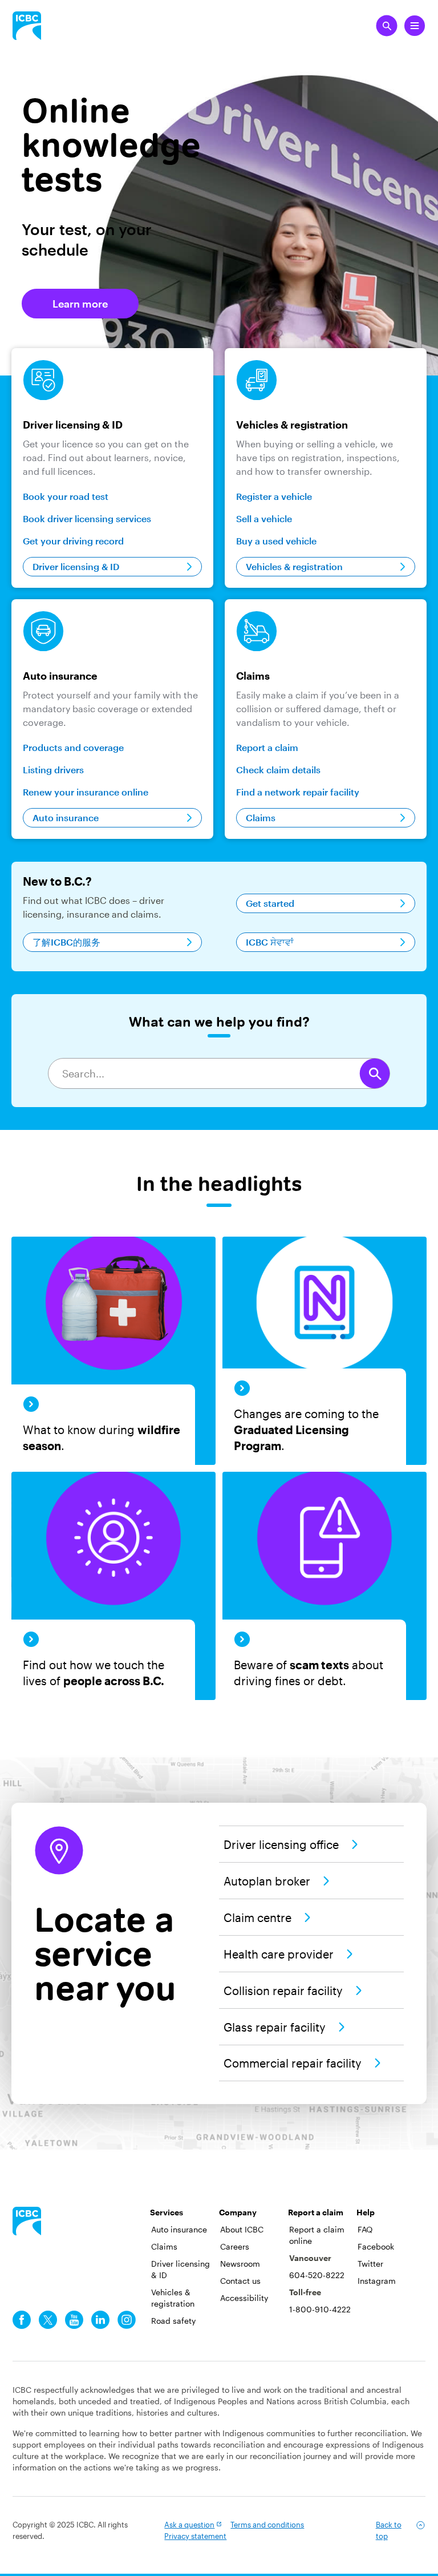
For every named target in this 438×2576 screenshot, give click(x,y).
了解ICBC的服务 (66, 942)
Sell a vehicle (264, 518)
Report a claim (267, 747)
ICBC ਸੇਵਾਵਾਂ (270, 942)
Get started (270, 903)
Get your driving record (73, 541)
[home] (27, 2221)
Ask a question (189, 2525)
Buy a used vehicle (276, 541)
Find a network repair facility (298, 792)
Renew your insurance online (86, 792)
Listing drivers (53, 770)
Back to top (389, 2530)
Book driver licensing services (87, 518)
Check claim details (278, 770)
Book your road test (66, 496)
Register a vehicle (274, 496)
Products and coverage (73, 747)
